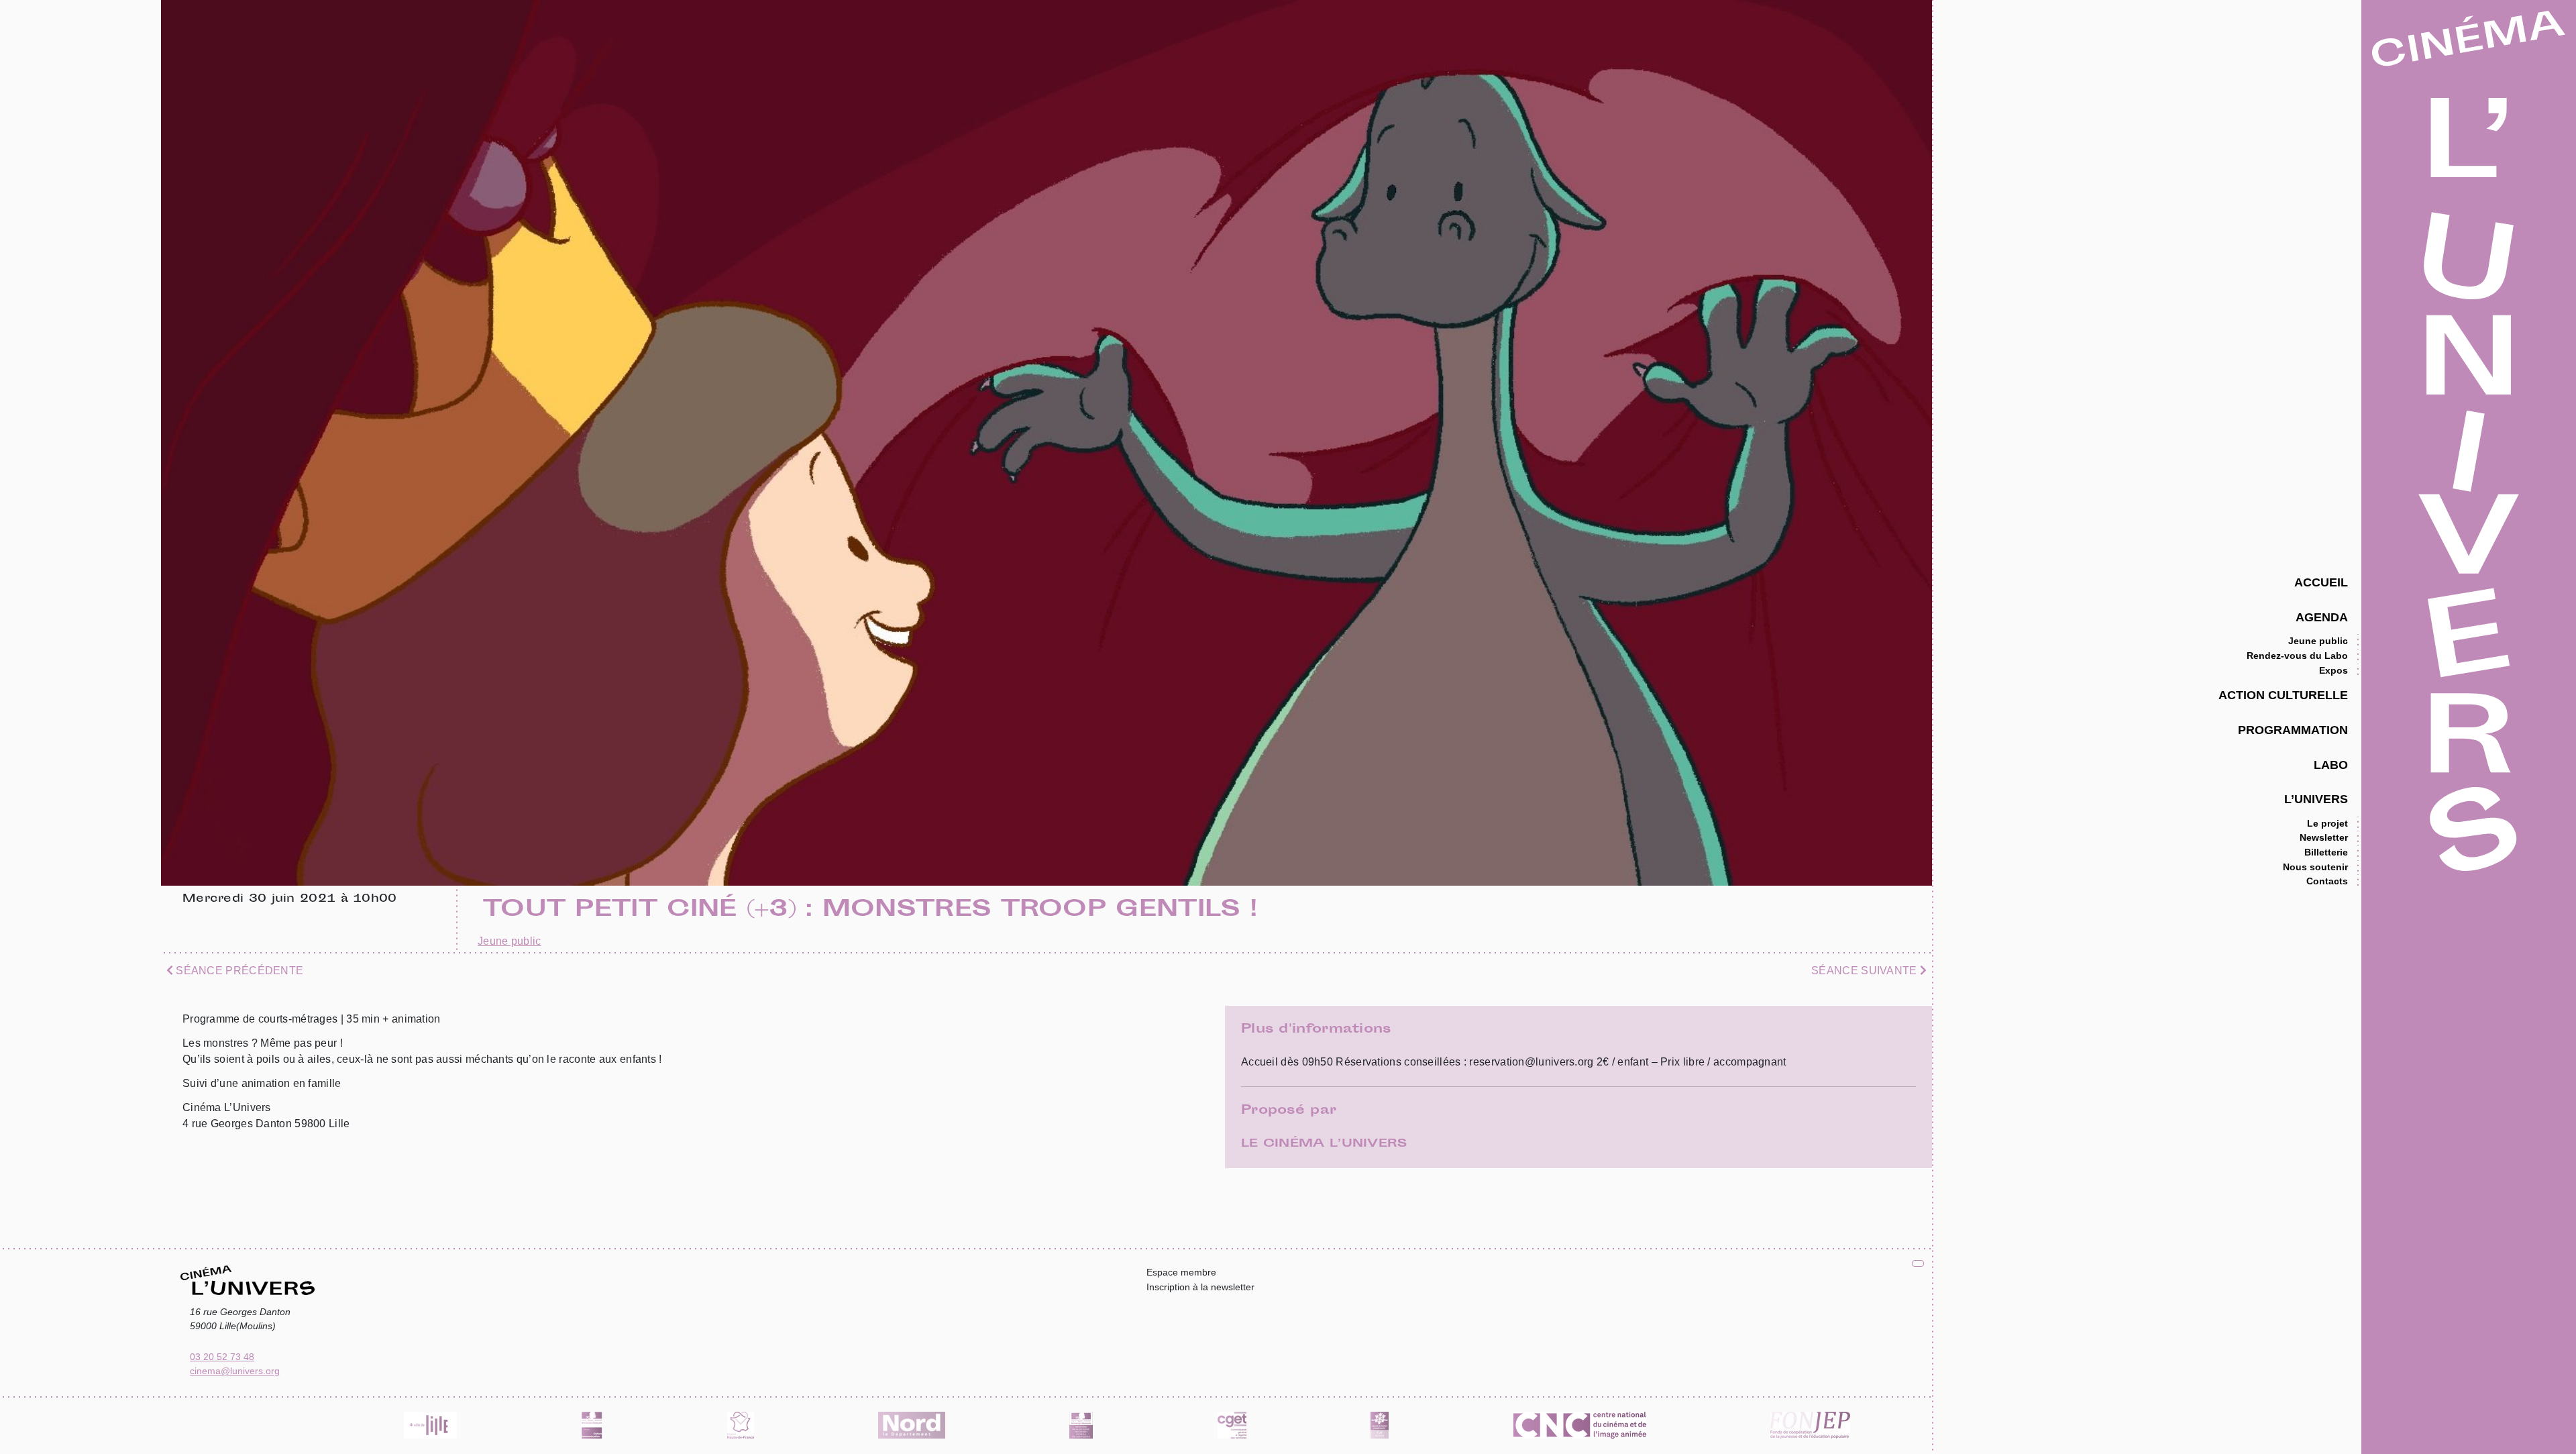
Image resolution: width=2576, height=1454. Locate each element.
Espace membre (1181, 1272)
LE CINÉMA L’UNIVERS (1324, 1144)
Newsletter (2324, 837)
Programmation (2293, 730)
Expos (2333, 670)
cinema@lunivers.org (235, 1371)
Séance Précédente (238, 971)
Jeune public (2318, 641)
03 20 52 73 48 (222, 1357)
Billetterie (2326, 852)
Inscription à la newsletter (1200, 1287)
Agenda (2322, 617)
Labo (2331, 765)
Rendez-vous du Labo (2297, 656)
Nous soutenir (2315, 867)
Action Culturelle (2283, 695)
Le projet (2327, 823)
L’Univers (2316, 799)
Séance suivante (1866, 971)
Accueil (2321, 582)
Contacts (2327, 881)
